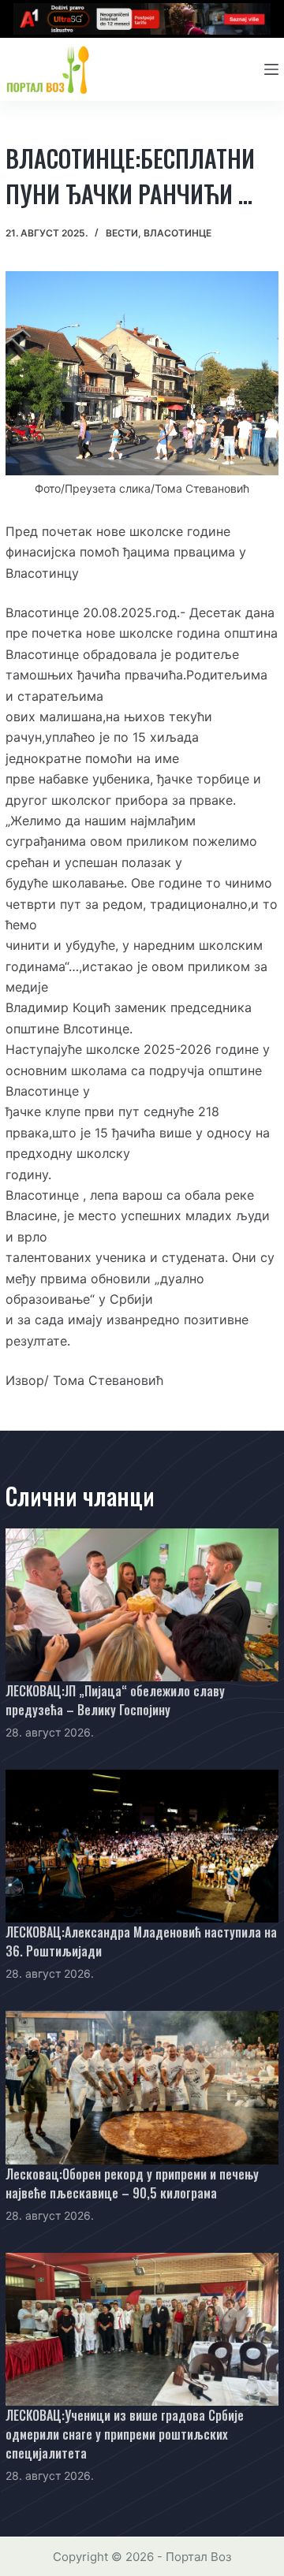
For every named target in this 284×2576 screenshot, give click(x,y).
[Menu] (271, 69)
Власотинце (177, 233)
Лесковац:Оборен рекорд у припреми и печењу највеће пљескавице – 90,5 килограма (132, 2183)
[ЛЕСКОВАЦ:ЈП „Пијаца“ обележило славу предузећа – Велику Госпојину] (142, 1605)
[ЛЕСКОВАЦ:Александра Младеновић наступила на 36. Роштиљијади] (142, 1846)
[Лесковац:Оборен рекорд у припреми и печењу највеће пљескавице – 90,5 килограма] (142, 2087)
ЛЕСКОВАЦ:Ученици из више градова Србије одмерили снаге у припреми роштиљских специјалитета (125, 2434)
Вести (122, 233)
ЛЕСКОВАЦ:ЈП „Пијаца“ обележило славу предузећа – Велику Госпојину (115, 1700)
